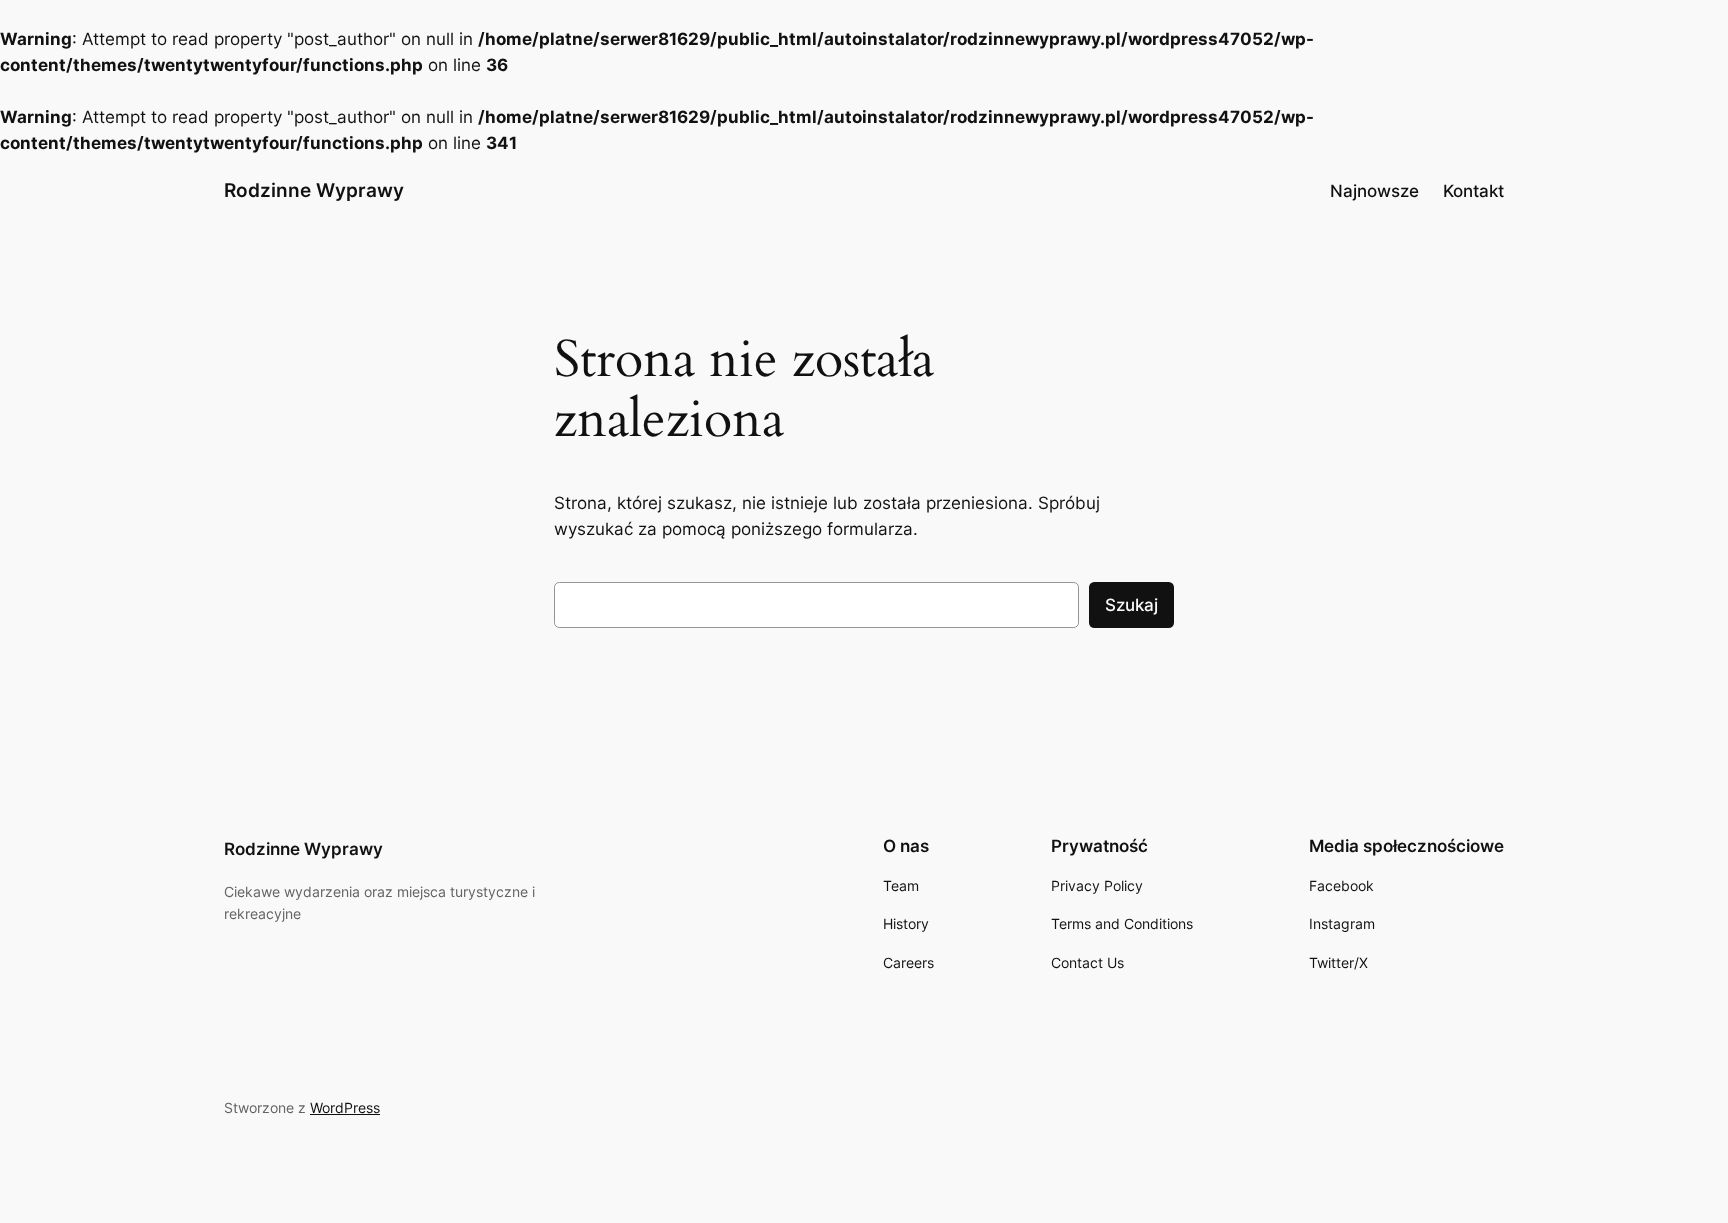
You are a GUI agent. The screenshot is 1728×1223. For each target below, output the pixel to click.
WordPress (345, 1107)
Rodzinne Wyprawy (314, 190)
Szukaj (1131, 605)
